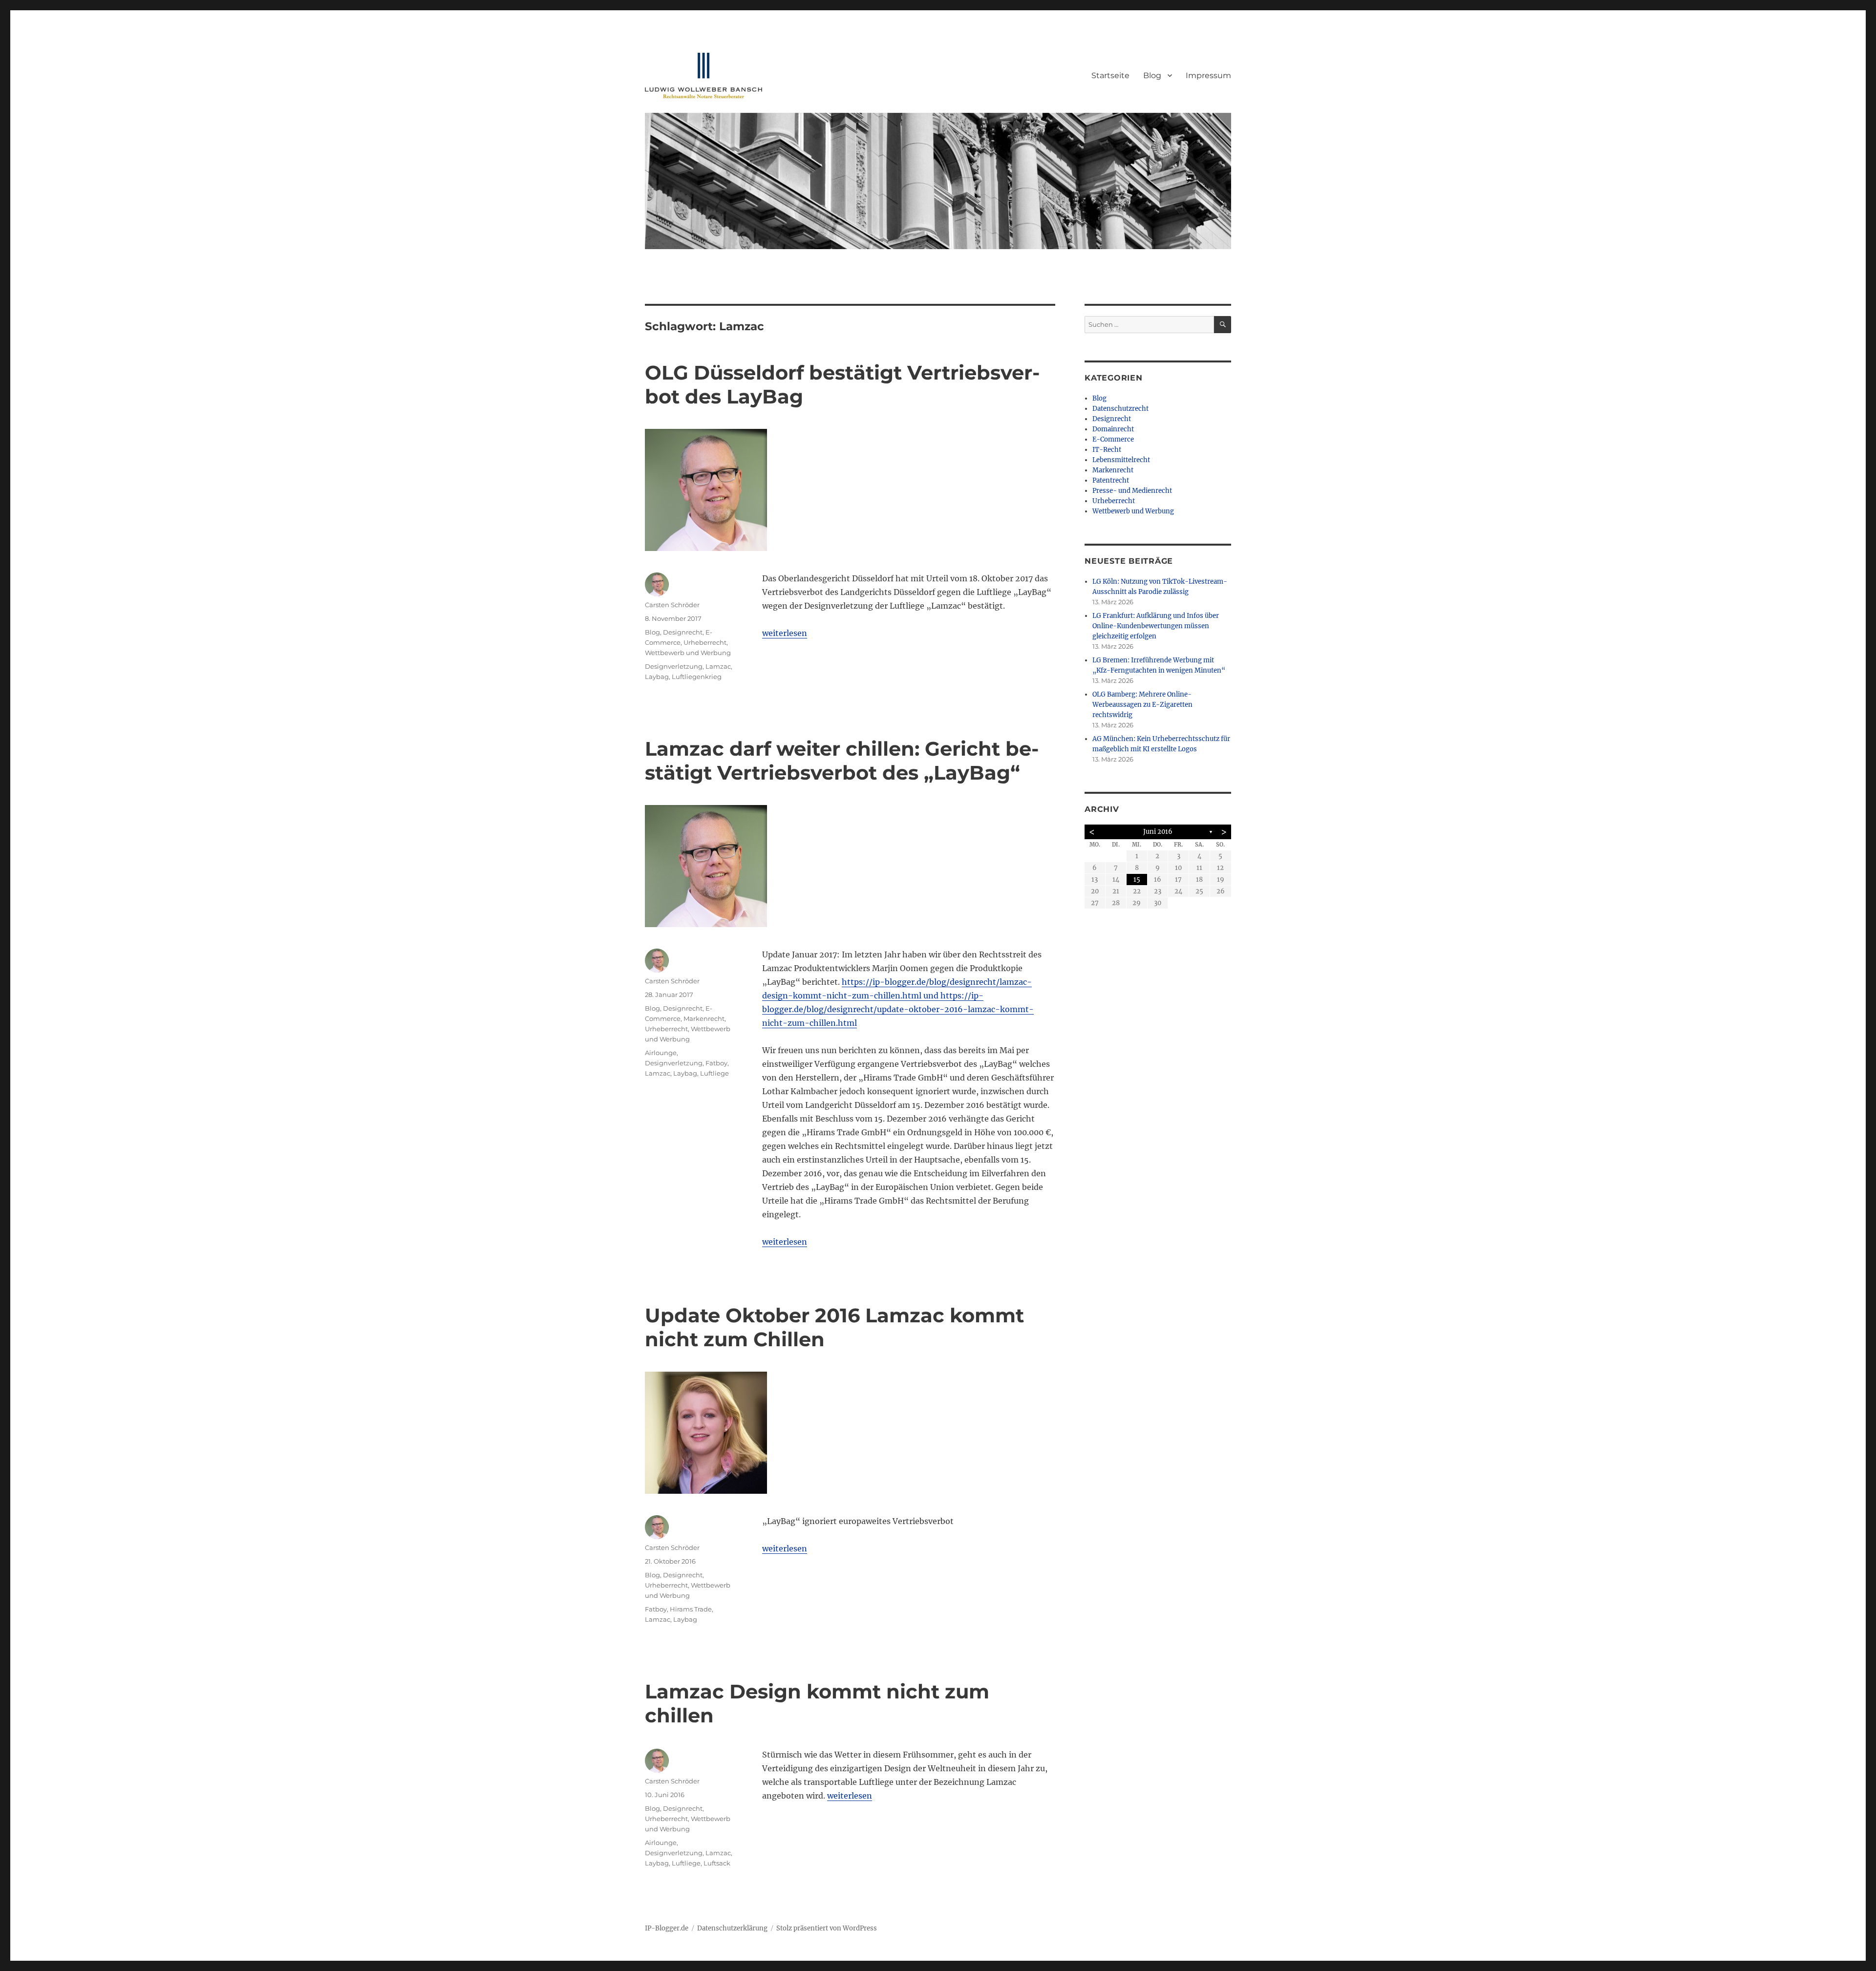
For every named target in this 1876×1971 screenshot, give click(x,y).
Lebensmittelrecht (1121, 460)
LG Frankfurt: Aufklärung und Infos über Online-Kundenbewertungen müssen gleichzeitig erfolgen (1156, 626)
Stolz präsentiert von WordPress (827, 1928)
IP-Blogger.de (667, 1928)
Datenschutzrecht (1120, 409)
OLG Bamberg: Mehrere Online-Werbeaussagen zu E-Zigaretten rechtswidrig (1142, 705)
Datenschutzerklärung (732, 1928)
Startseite (1110, 75)
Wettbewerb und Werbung (688, 653)
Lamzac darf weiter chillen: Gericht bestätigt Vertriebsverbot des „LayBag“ (842, 761)
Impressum (1208, 75)
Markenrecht (704, 1018)
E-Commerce (1113, 439)
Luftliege (714, 1073)
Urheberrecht (705, 642)
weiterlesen (785, 633)
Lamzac (718, 666)
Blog (1152, 75)
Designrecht (683, 632)
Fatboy (716, 1063)
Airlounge (661, 1053)
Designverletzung (674, 666)
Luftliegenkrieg (697, 677)
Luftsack (717, 1863)
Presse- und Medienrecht (1132, 491)
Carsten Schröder (672, 605)
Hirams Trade (691, 1609)
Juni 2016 (1158, 832)
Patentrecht (1111, 480)
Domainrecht (1113, 429)
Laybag (657, 677)
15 (1137, 880)
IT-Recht (1107, 450)
